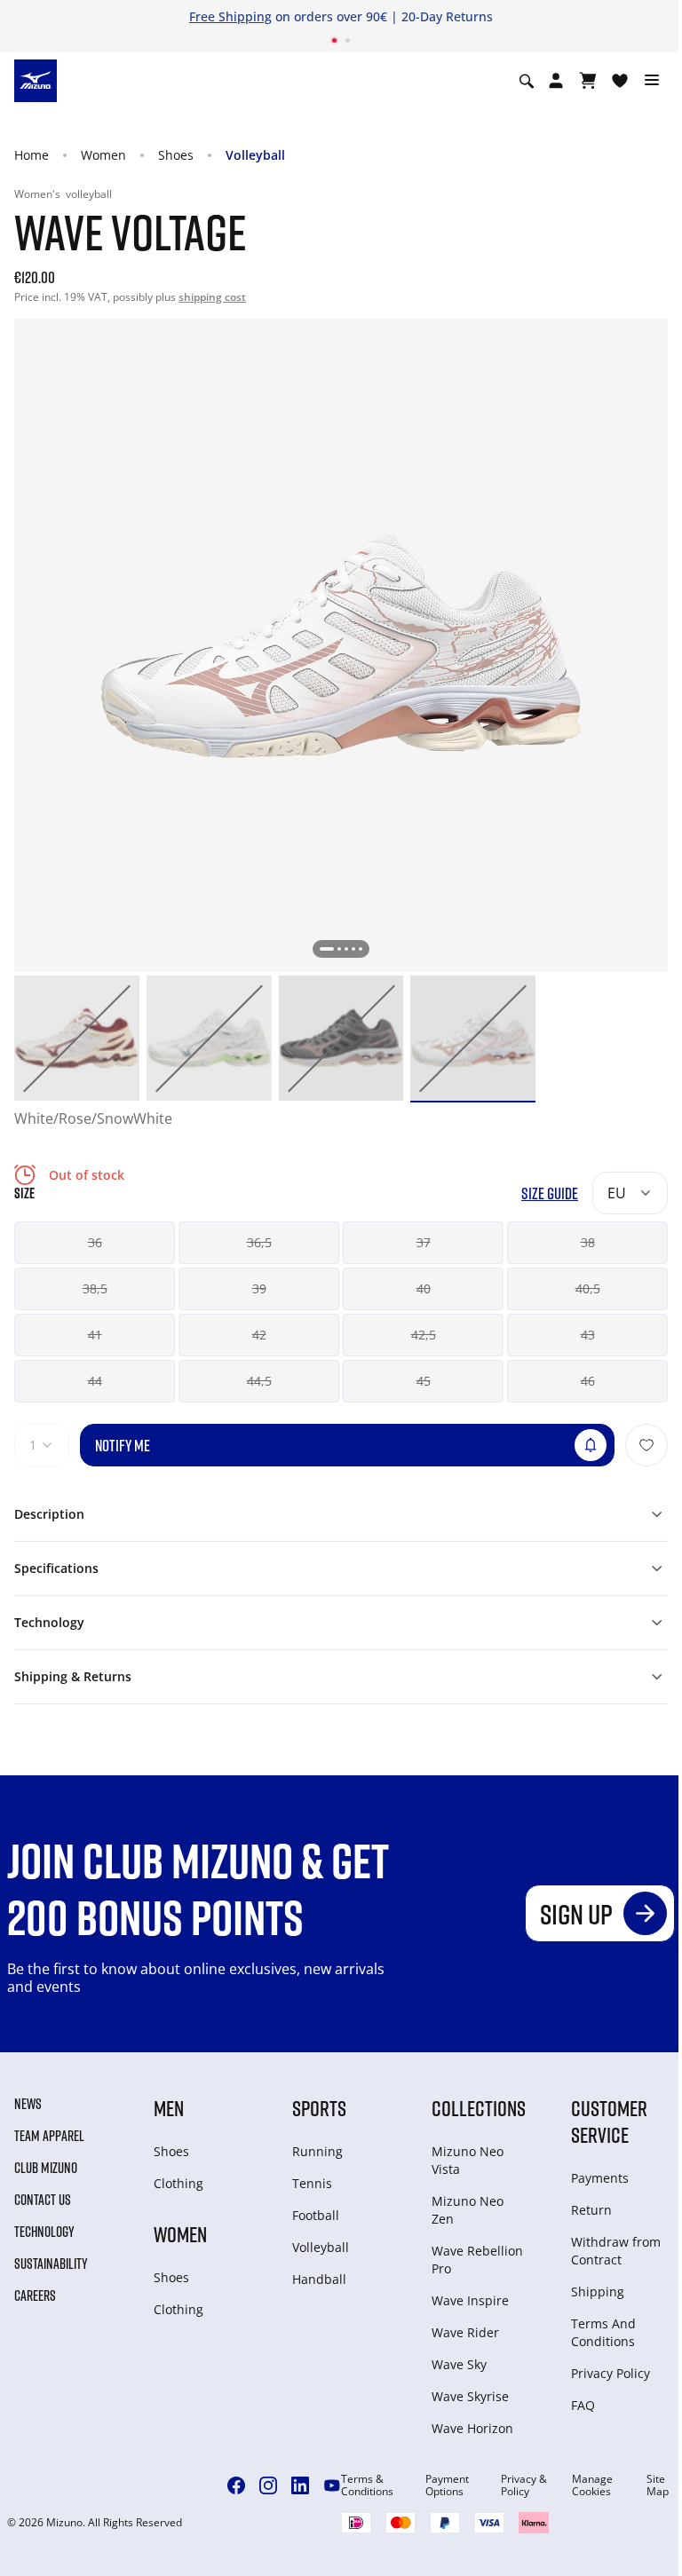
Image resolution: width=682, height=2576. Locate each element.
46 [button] (588, 1381)
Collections (479, 2108)
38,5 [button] (95, 1288)
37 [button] (424, 1242)
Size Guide (550, 1193)
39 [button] (259, 1288)
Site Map (658, 2485)
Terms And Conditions (603, 2332)
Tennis (312, 2183)
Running (317, 2151)
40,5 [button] (588, 1288)
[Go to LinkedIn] (300, 2485)
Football (316, 2215)
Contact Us (43, 2200)
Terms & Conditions (367, 2485)
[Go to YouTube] (332, 2485)
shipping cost (212, 297)
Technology (44, 2232)
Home (32, 155)
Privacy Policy (611, 2373)
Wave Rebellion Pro (477, 2260)
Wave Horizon (472, 2428)
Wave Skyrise (470, 2396)
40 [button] (424, 1288)
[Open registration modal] (556, 81)
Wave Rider (465, 2332)
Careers (35, 2295)
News (28, 2104)
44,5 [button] (259, 1381)
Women (103, 155)
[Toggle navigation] (652, 81)
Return (591, 2210)
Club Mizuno (46, 2168)
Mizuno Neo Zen (468, 2210)
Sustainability (51, 2264)
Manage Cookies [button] (592, 2485)
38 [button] (588, 1242)
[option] (77, 1038)
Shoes (176, 155)
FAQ (583, 2405)
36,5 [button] (259, 1242)
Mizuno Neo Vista (468, 2160)
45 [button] (424, 1381)
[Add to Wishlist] (646, 1445)
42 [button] (259, 1335)
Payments (600, 2178)
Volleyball (255, 155)
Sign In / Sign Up (498, 16)
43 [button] (588, 1335)
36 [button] (95, 1242)
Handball (319, 2279)
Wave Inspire (470, 2300)
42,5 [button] (424, 1335)
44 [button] (95, 1381)
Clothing (178, 2183)
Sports (319, 2108)
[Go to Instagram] (268, 2485)
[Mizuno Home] (36, 80)
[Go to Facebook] (236, 2485)
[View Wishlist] (620, 81)
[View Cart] (588, 81)
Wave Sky (459, 2364)
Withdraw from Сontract (616, 2251)
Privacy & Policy (524, 2485)
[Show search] (527, 81)
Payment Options (447, 2485)
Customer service (609, 2121)
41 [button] (95, 1335)
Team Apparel (49, 2136)
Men (169, 2108)
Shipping (598, 2292)
